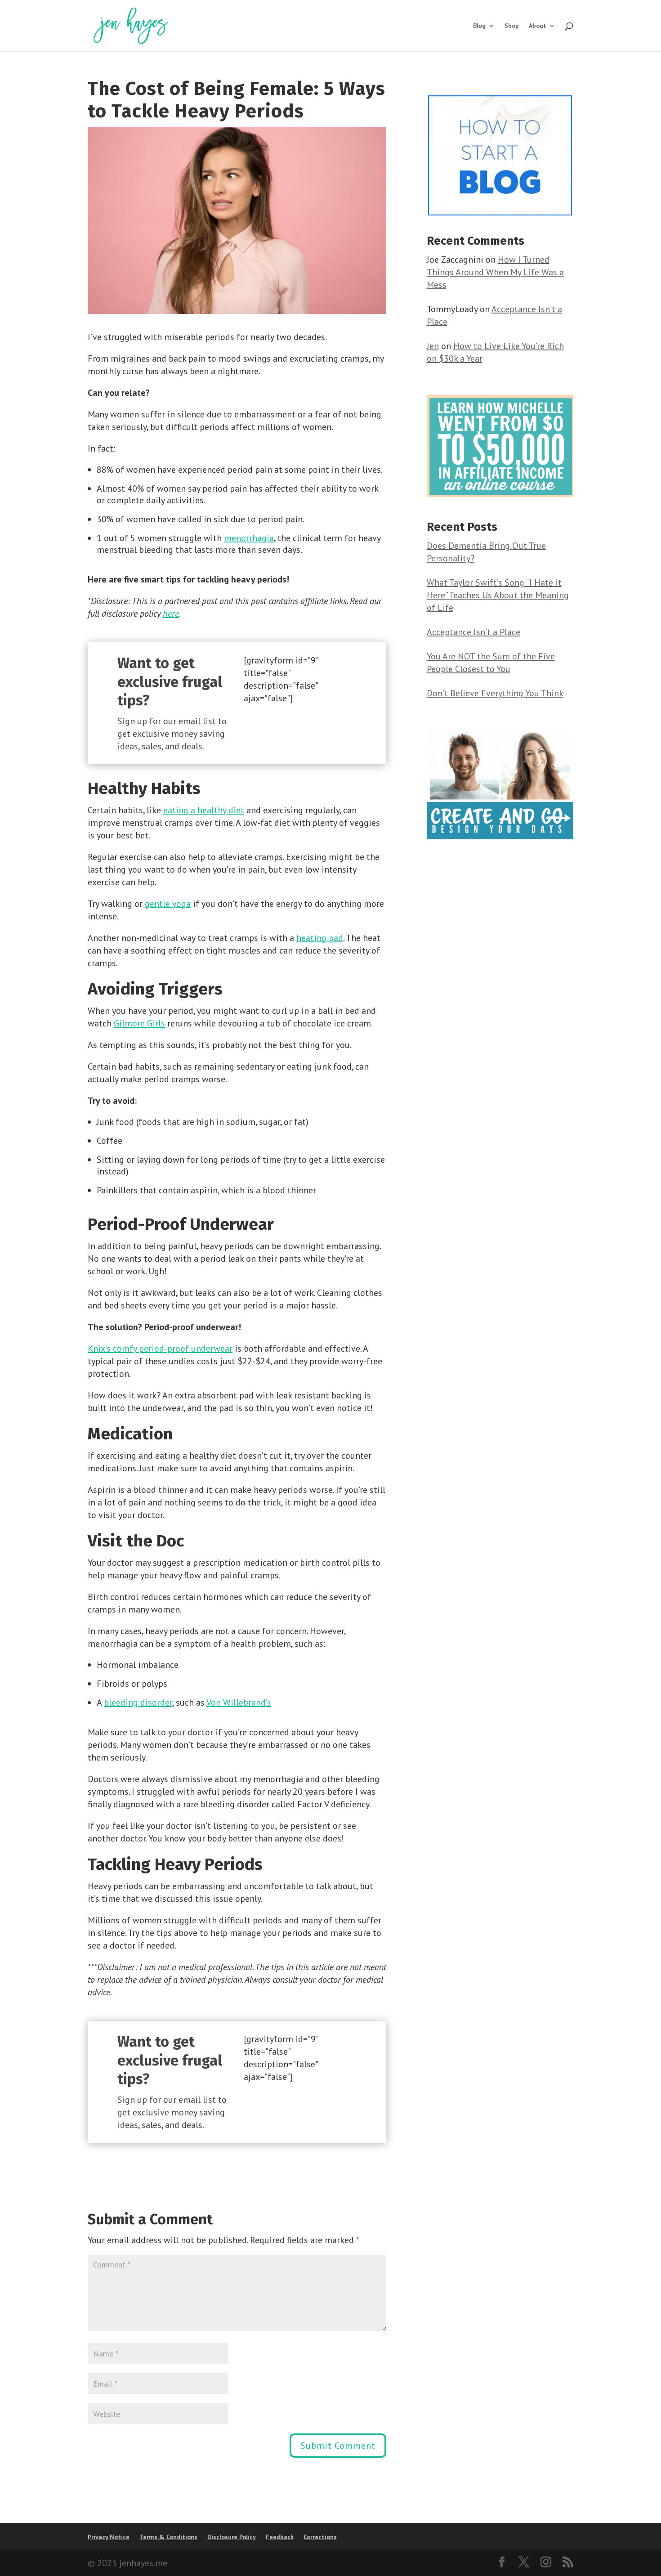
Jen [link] (433, 346)
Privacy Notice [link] (109, 2537)
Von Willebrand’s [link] (239, 1702)
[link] (131, 25)
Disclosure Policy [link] (232, 2537)
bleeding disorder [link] (138, 1702)
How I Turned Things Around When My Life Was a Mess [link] (495, 272)
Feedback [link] (280, 2537)
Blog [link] (479, 26)
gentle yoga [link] (168, 904)
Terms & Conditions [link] (168, 2537)
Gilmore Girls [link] (139, 1023)
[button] (338, 2446)
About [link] (538, 26)
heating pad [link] (320, 938)
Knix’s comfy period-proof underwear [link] (160, 1348)
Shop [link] (512, 26)
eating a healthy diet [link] (204, 810)
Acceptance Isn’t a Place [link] (473, 632)
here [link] (171, 614)
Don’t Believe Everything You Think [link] (495, 693)
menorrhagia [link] (249, 538)
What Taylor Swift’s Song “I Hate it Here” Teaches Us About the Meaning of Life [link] (498, 595)
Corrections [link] (320, 2537)
